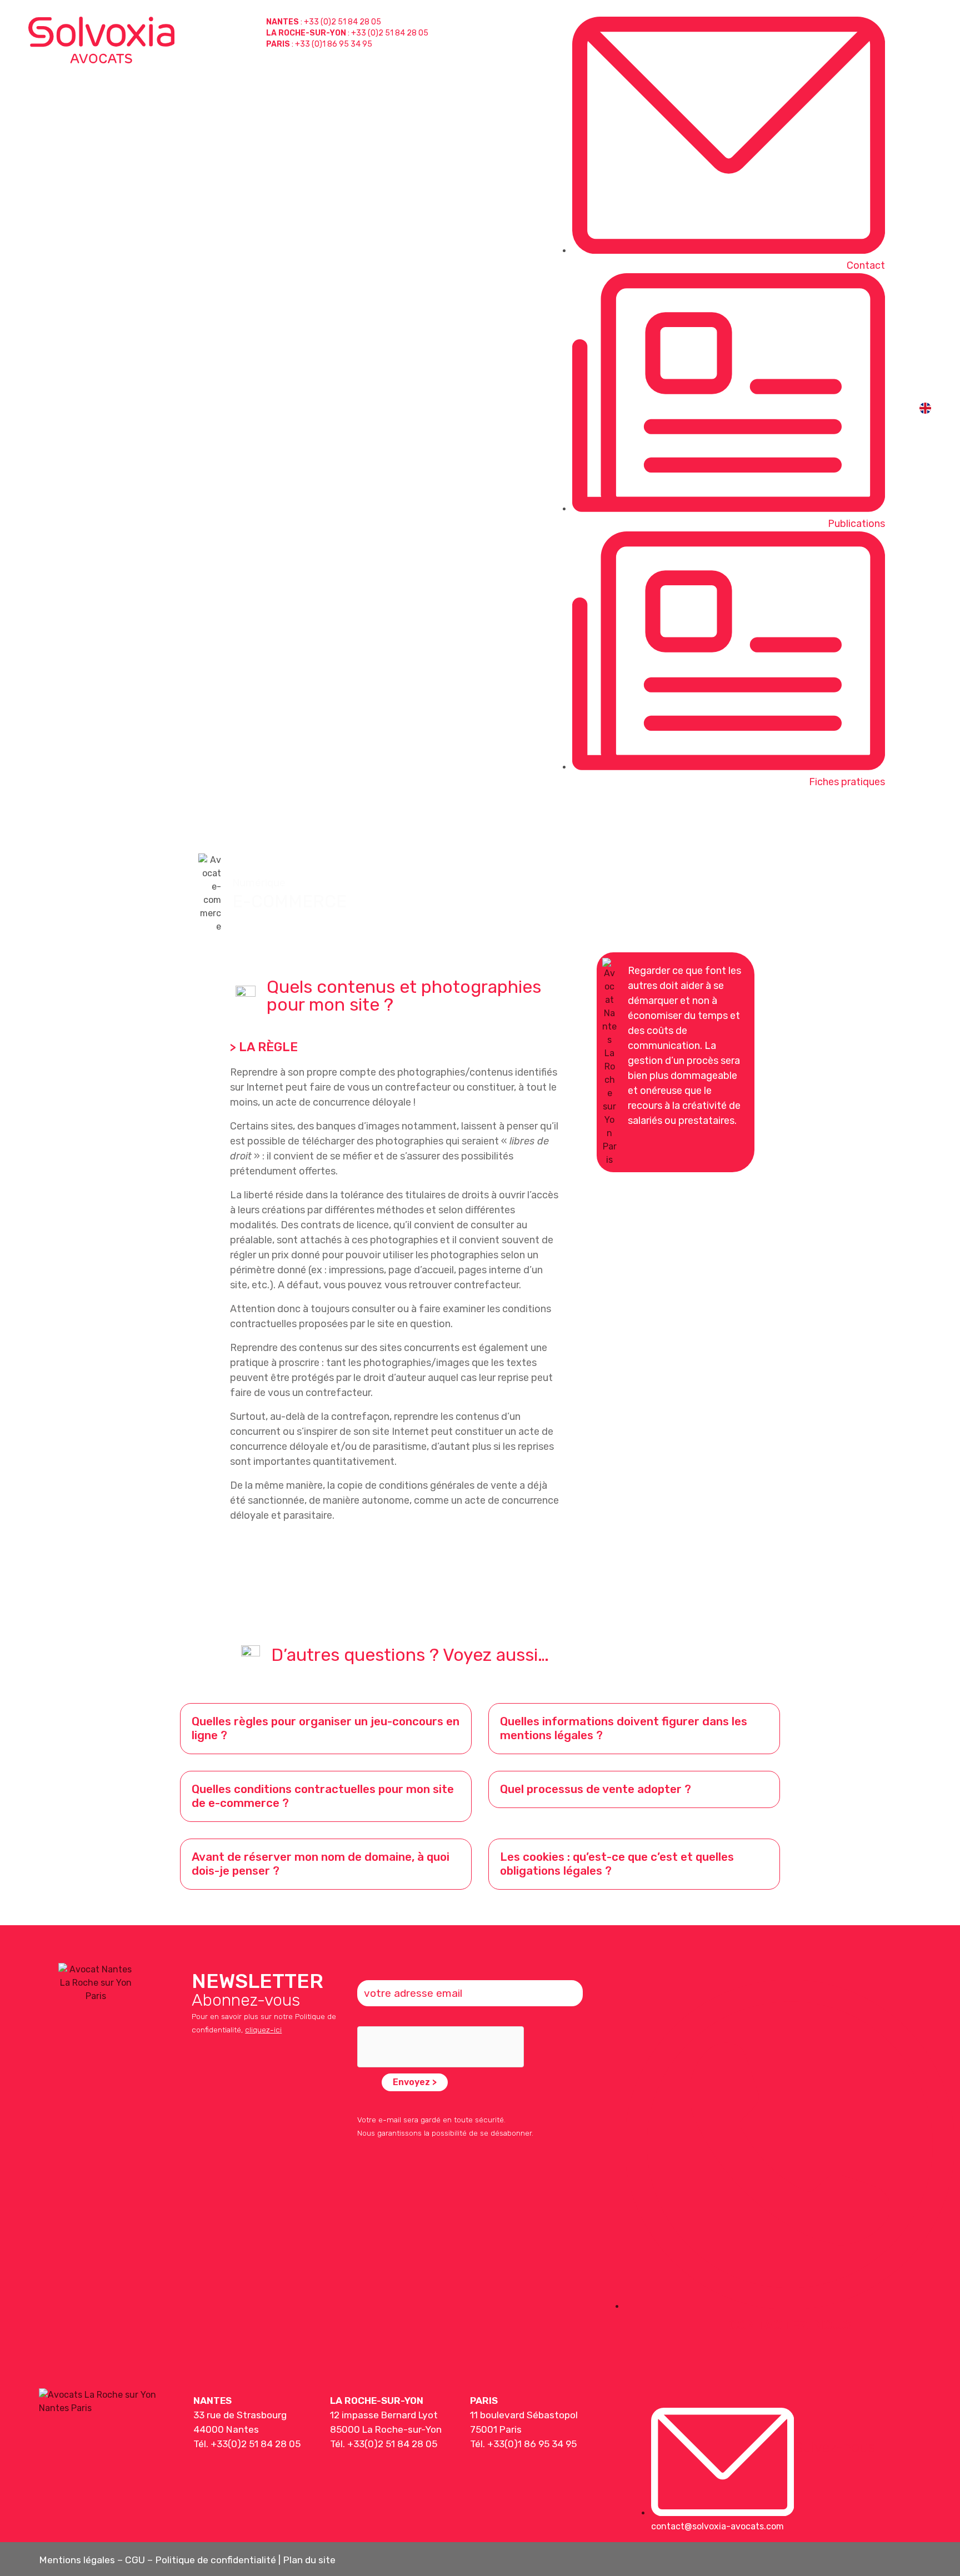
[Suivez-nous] (806, 2420)
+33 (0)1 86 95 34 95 (334, 44)
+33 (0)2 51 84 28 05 (342, 22)
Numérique (634, 821)
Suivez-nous (834, 2447)
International (848, 821)
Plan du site (309, 2560)
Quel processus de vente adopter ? (596, 1789)
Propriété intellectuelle (527, 821)
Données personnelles (738, 821)
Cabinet (925, 821)
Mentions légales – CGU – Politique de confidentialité (157, 2560)
